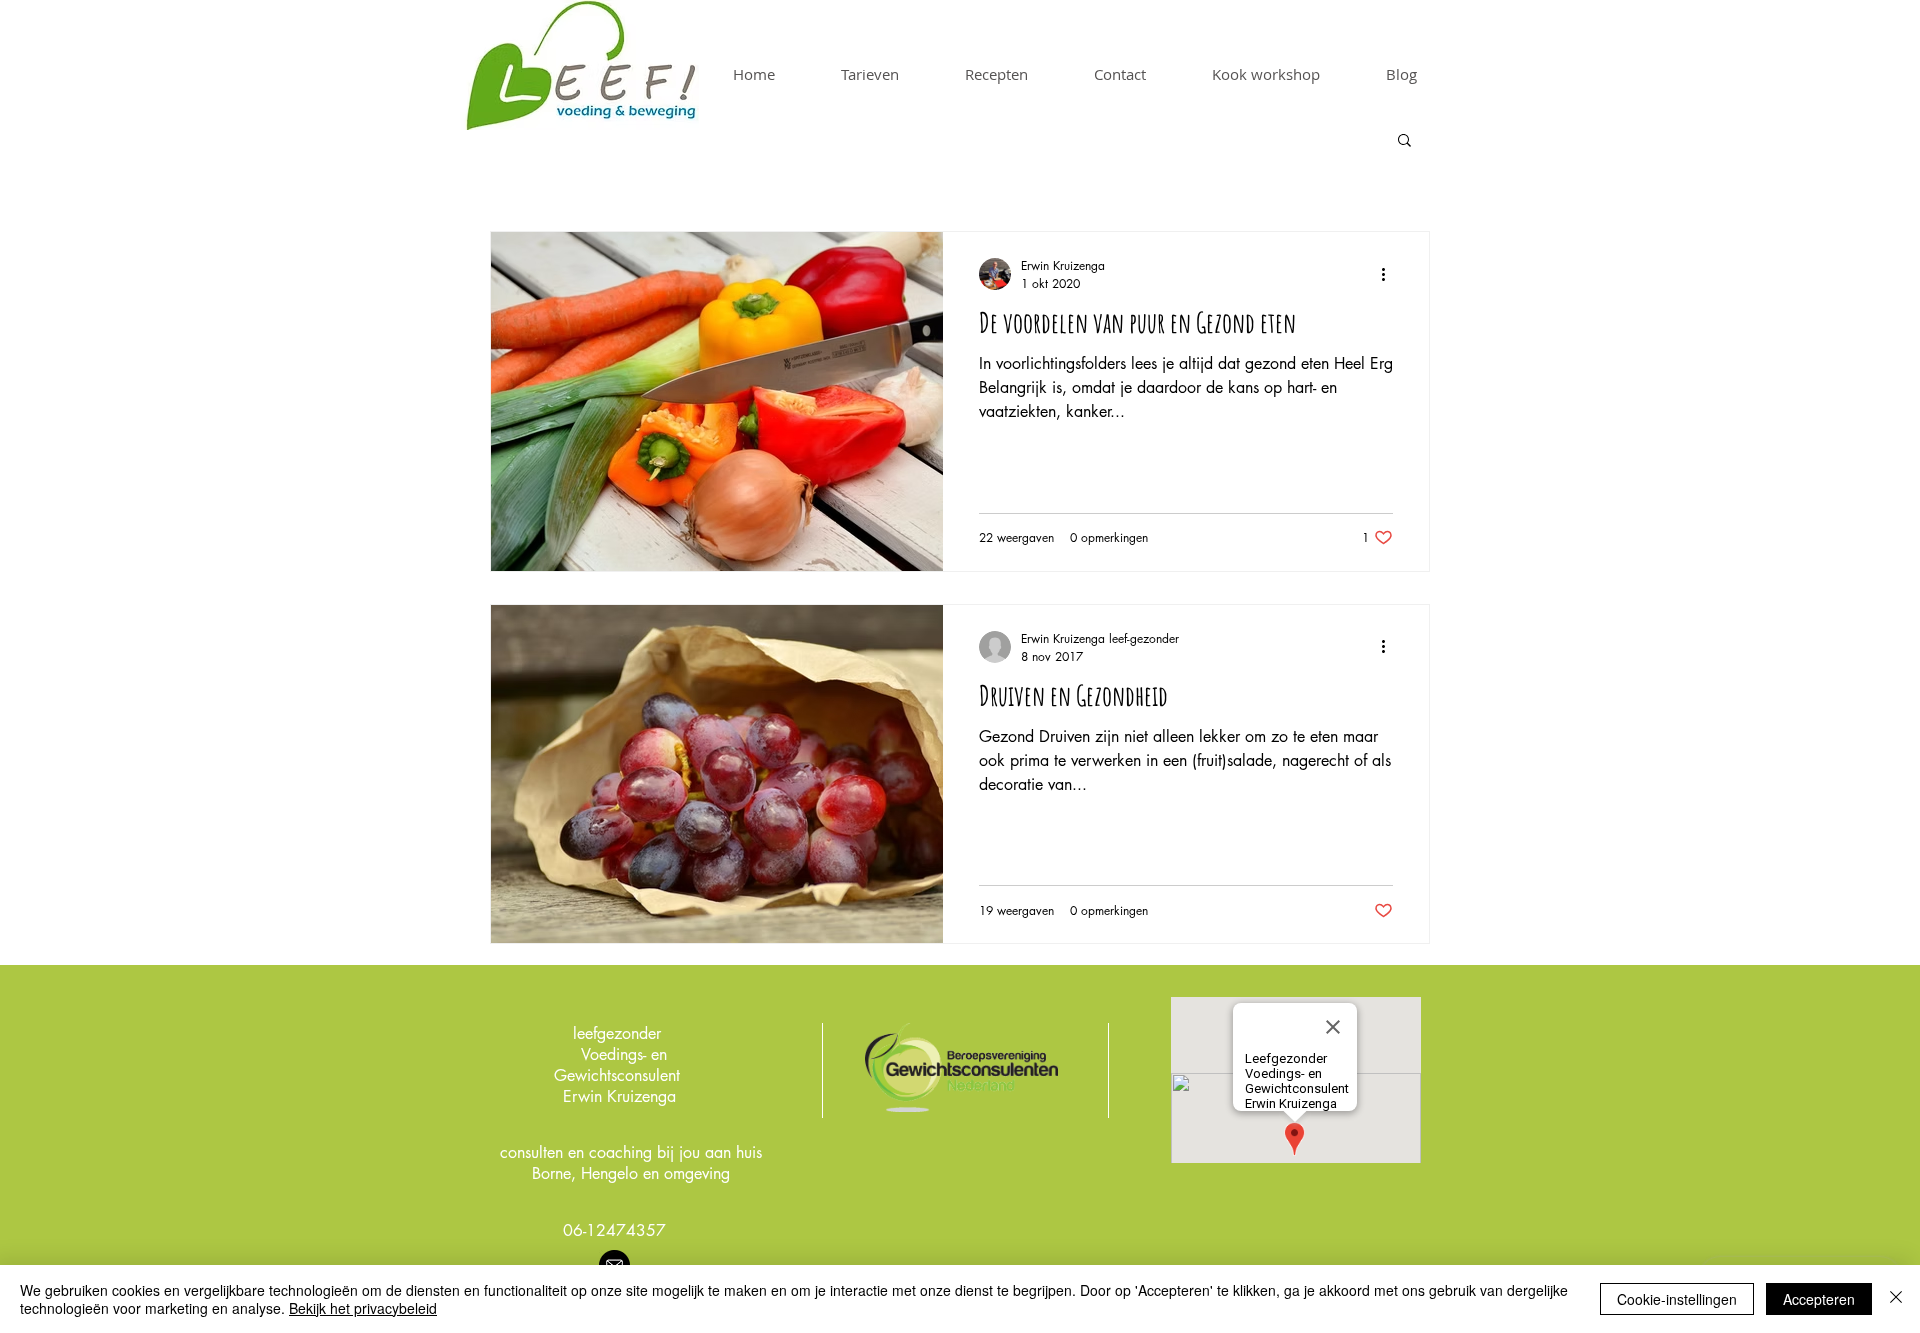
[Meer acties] (1390, 274)
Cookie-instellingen (1677, 1299)
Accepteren (1819, 1299)
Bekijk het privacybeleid (363, 1308)
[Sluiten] (1896, 1299)
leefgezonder (617, 1033)
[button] (1404, 141)
